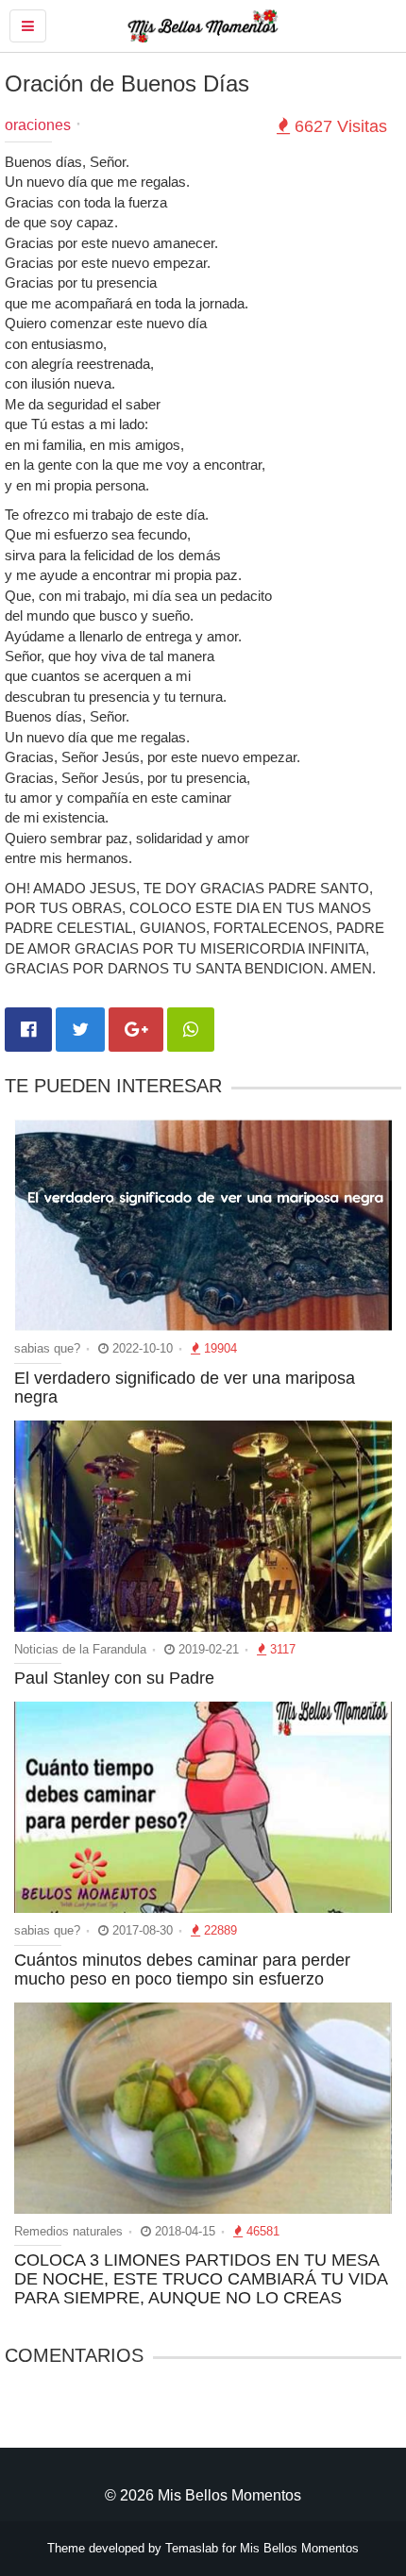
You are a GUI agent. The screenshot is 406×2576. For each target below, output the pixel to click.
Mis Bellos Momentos (299, 2548)
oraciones (38, 125)
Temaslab (192, 2548)
